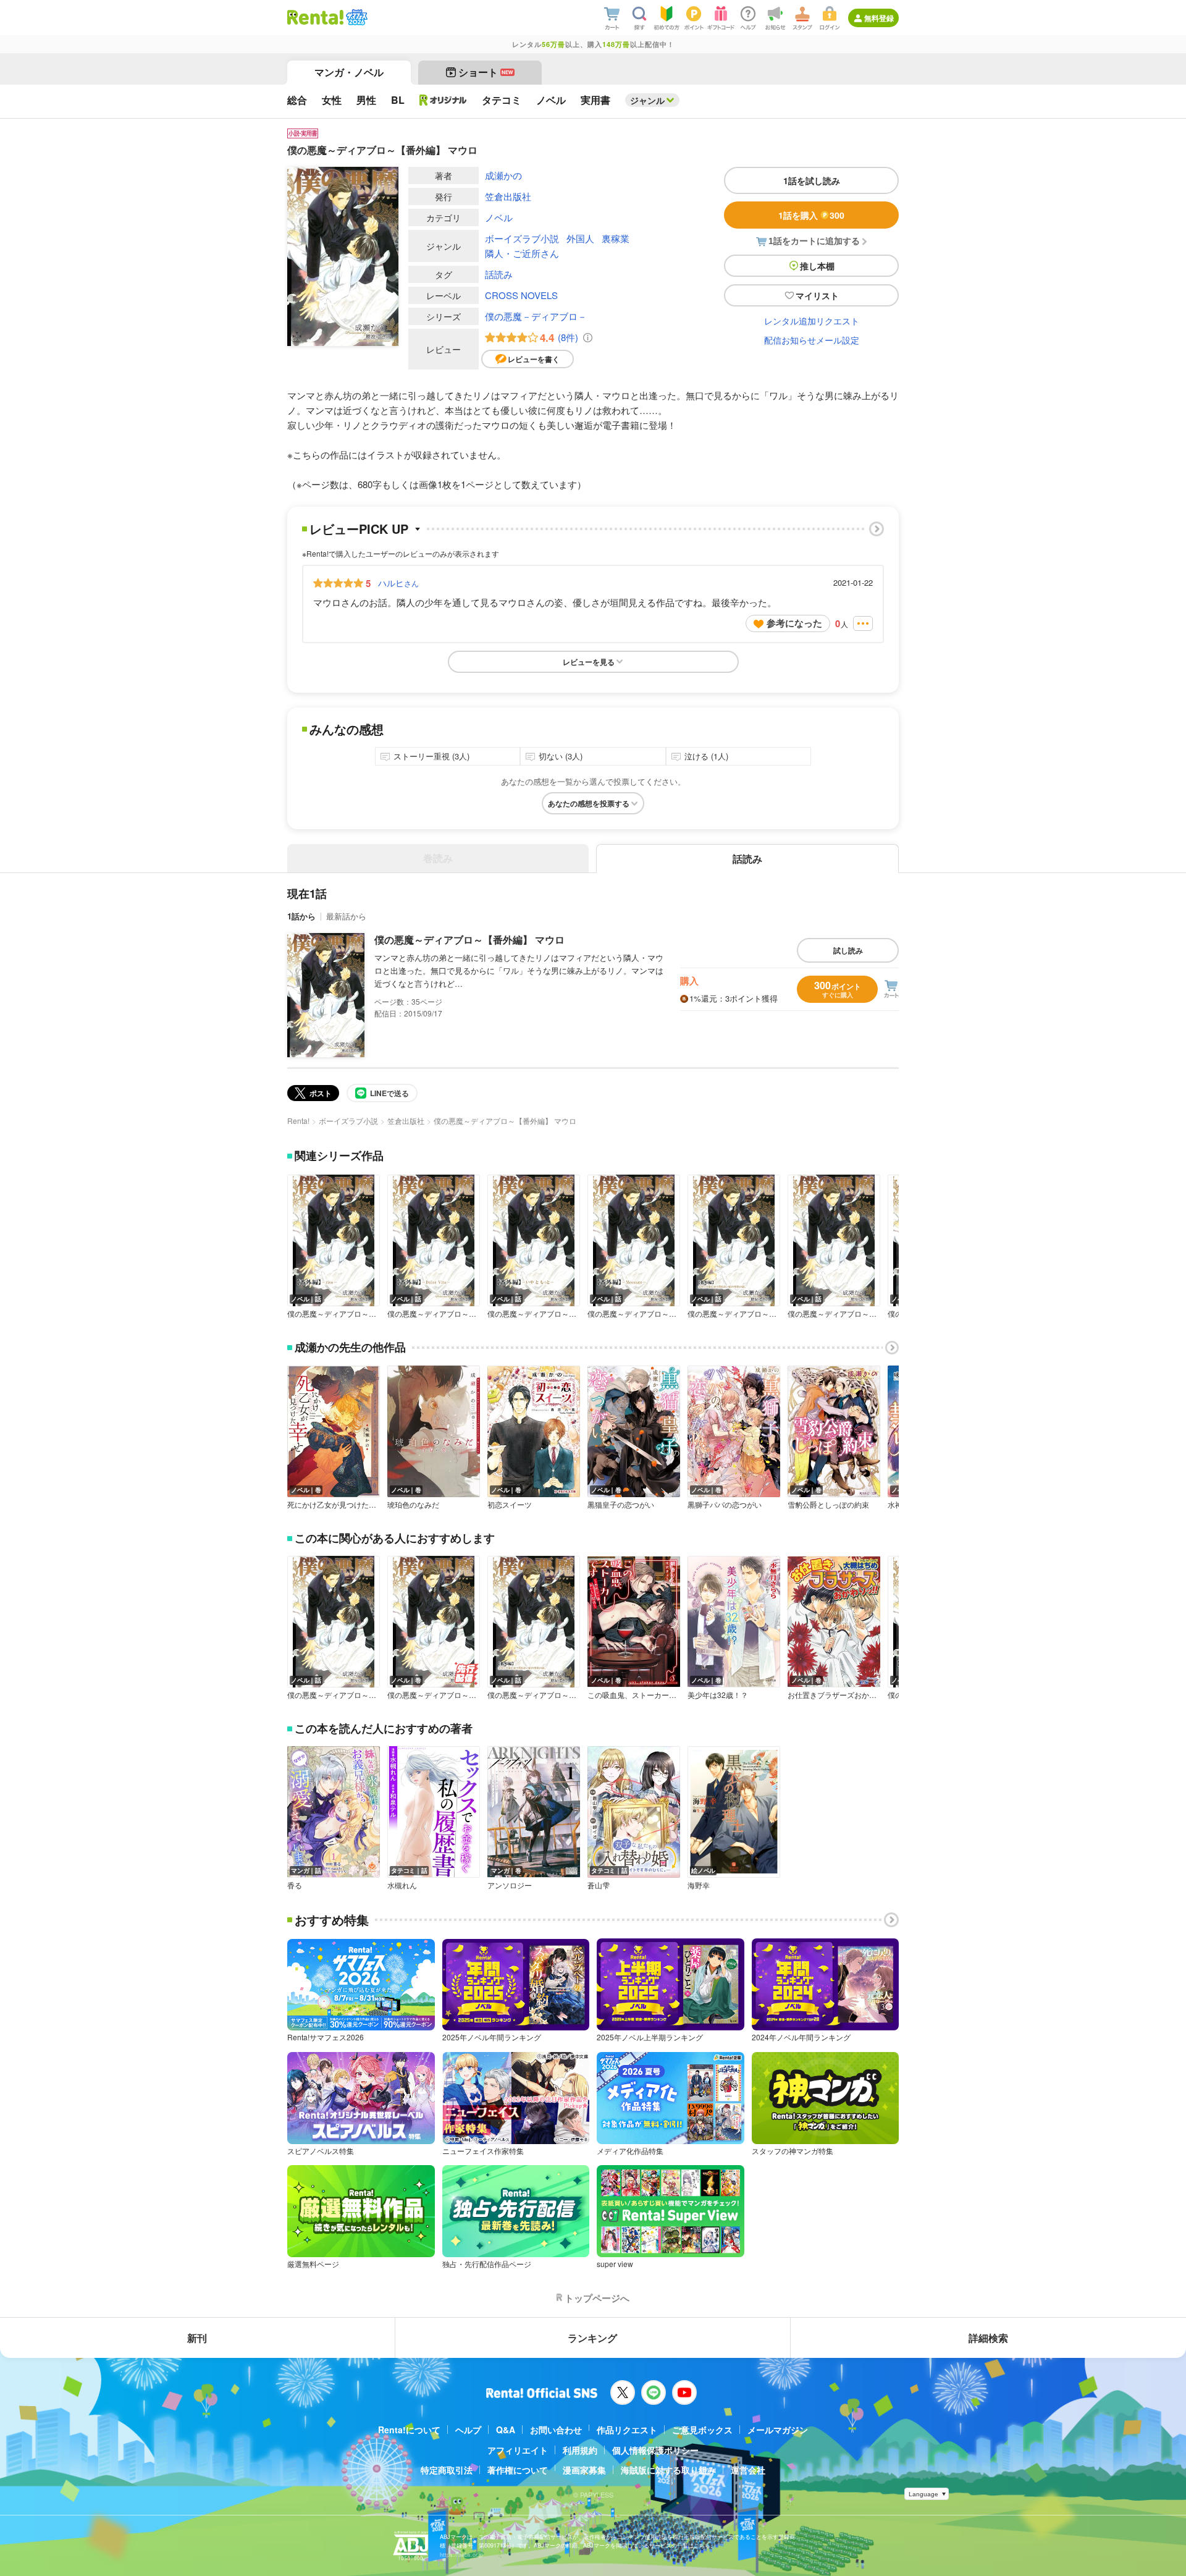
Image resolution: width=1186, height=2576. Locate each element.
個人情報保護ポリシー (655, 2450)
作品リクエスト (627, 2430)
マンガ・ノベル (349, 72)
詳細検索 (988, 2338)
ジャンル (647, 100)
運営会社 (748, 2470)
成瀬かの (503, 175)
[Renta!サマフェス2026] (355, 17)
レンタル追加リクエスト (812, 321)
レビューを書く (534, 359)
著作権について (518, 2470)
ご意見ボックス (702, 2430)
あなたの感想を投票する (589, 803)
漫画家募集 (584, 2470)
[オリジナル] (443, 100)
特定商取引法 (447, 2470)
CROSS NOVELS (521, 295)
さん (398, 583)
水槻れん (402, 1885)
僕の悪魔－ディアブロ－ (536, 316)
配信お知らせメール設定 (812, 340)
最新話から (346, 916)
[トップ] (315, 17)
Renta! (298, 1121)
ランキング (592, 2338)
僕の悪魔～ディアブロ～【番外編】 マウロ (469, 940)
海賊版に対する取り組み (668, 2470)
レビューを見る (589, 662)
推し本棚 (817, 266)
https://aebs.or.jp (461, 2555)
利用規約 (580, 2450)
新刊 (197, 2338)
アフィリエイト (518, 2450)
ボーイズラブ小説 (522, 238)
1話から (301, 916)
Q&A (506, 2430)
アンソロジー (510, 1885)
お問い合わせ (556, 2430)
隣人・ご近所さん (522, 253)
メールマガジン (778, 2430)
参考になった (794, 623)
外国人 (580, 238)
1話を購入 (811, 215)
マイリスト (817, 295)
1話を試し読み (812, 180)
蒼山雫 (599, 1885)
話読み (499, 274)
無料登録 (879, 18)
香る (295, 1885)
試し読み (848, 950)
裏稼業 (616, 238)
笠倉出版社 (508, 196)
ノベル (499, 217)
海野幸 (699, 1885)
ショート (486, 72)
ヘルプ (468, 2430)
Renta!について (409, 2430)
